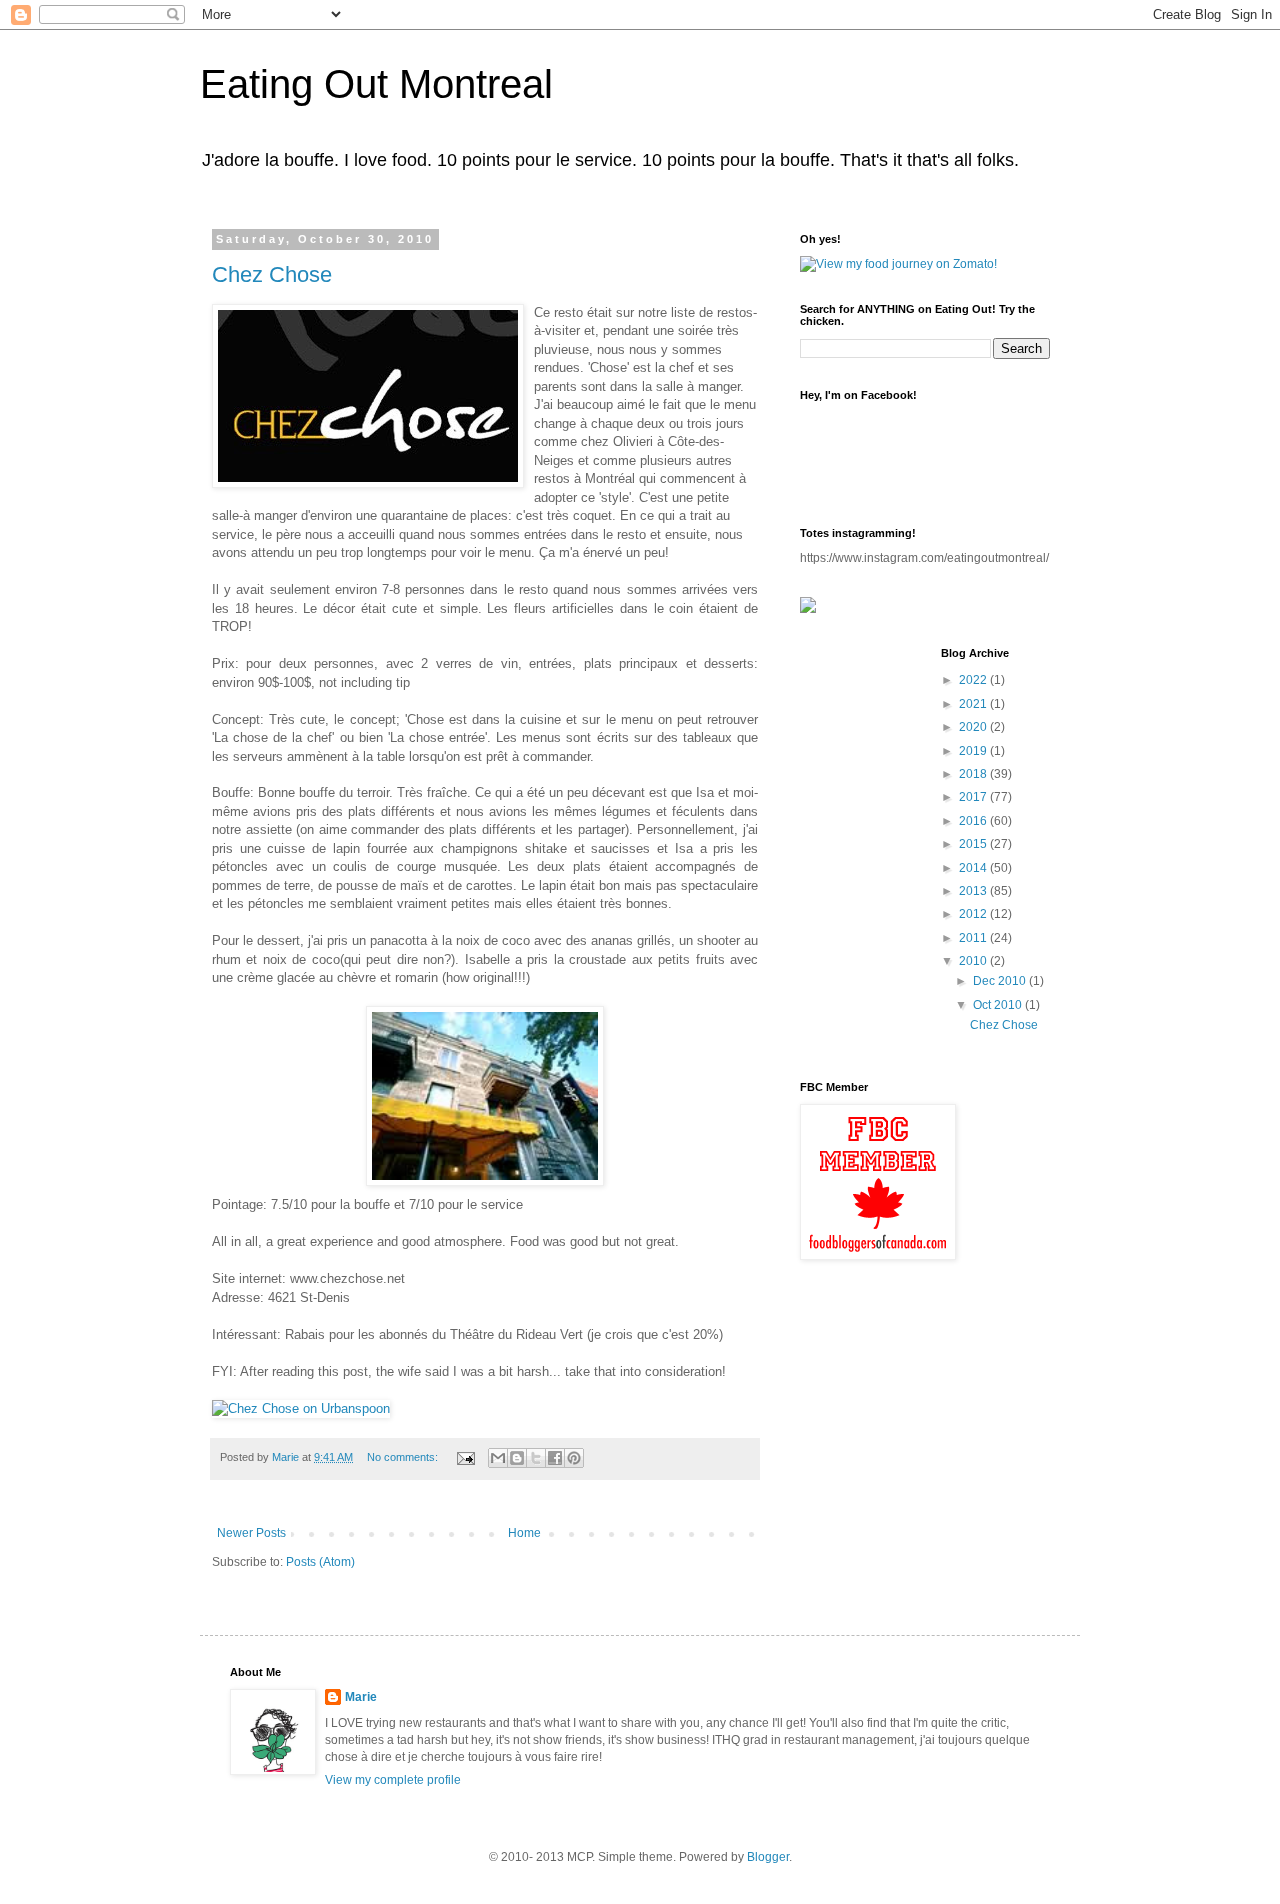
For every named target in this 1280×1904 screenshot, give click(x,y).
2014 (974, 868)
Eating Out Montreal (376, 84)
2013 (974, 891)
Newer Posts (251, 1533)
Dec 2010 (1001, 981)
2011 (974, 938)
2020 (974, 727)
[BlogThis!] (517, 1458)
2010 (974, 961)
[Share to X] (536, 1458)
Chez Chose (272, 274)
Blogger (768, 1857)
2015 (974, 844)
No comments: (404, 1457)
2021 (974, 704)
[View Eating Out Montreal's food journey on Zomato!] (898, 264)
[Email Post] (465, 1457)
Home (524, 1533)
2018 (974, 774)
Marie (361, 1697)
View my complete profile (393, 1780)
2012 (974, 914)
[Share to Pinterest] (574, 1458)
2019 (974, 751)
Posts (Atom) (320, 1562)
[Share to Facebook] (555, 1458)
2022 (974, 680)
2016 (974, 821)
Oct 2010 (999, 1005)
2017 (974, 797)
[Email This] (498, 1458)
